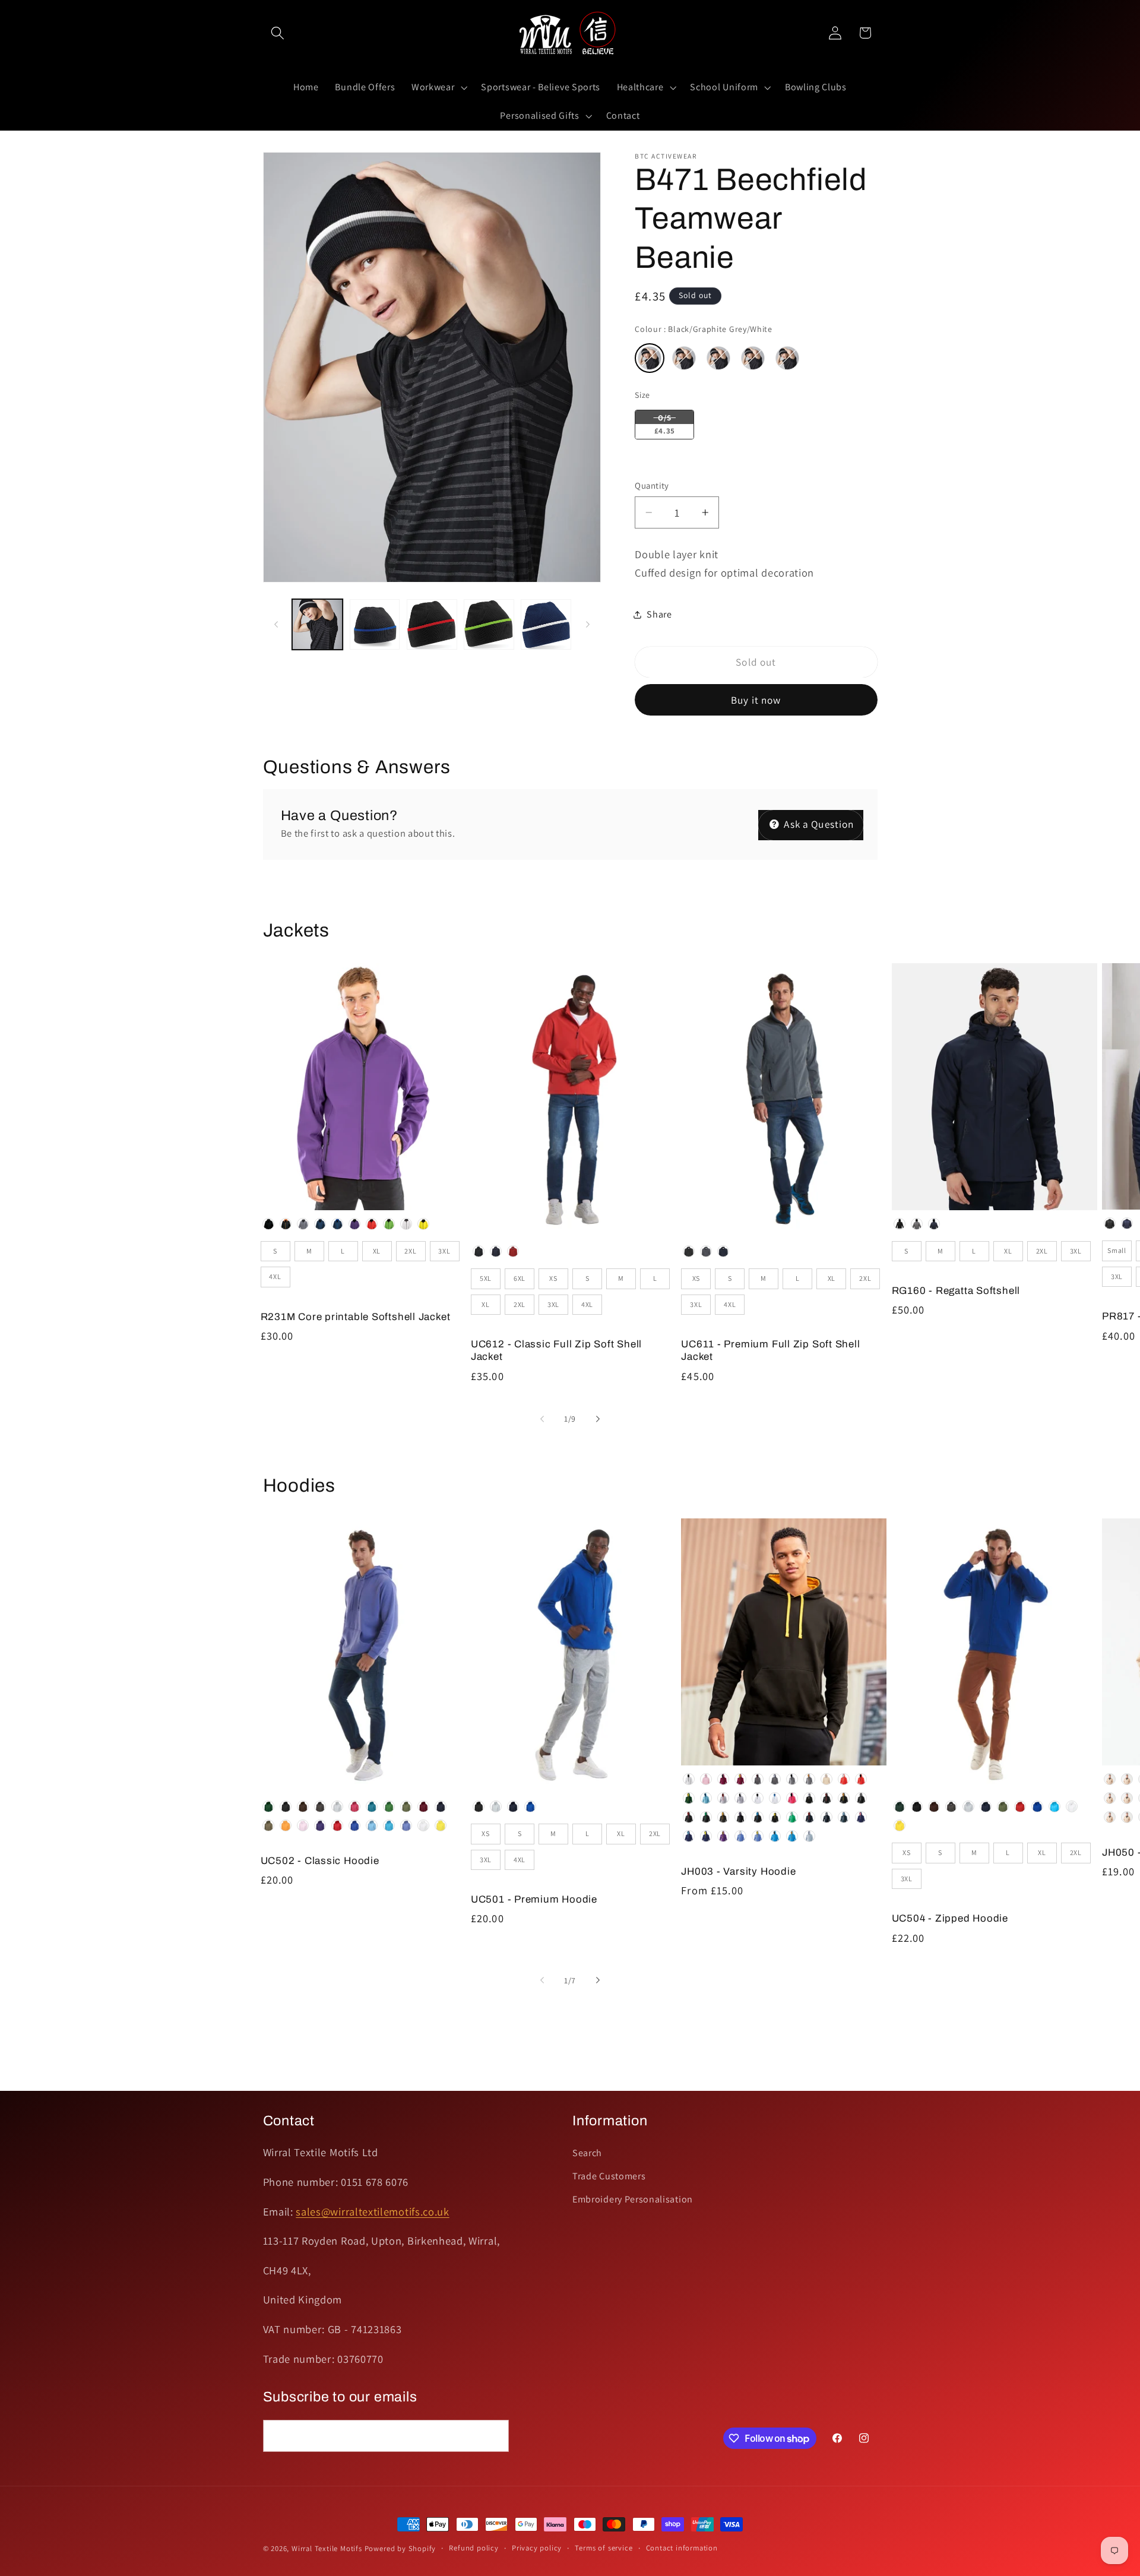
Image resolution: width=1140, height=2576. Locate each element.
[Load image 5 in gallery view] (546, 624)
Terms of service (604, 2548)
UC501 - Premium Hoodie (534, 1899)
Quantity (652, 485)
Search (587, 2153)
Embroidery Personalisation (633, 2199)
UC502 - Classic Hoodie (320, 1861)
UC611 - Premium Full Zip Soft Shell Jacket (770, 1350)
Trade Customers (609, 2176)
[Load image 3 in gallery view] (432, 624)
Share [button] (659, 614)
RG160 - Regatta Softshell (956, 1291)
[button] (278, 33)
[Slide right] (588, 625)
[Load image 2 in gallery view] (375, 624)
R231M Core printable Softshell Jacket (356, 1317)
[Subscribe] (493, 2436)
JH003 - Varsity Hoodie (738, 1871)
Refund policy (474, 2548)
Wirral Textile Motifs (328, 2548)
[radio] (650, 358)
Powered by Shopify (400, 2548)
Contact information (682, 2548)
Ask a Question (818, 824)
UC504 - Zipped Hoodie (950, 1918)
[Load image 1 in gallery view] (317, 624)
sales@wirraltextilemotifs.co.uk (372, 2211)
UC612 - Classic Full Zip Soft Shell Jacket (556, 1350)
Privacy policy (537, 2548)
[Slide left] (276, 625)
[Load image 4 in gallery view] (489, 624)
